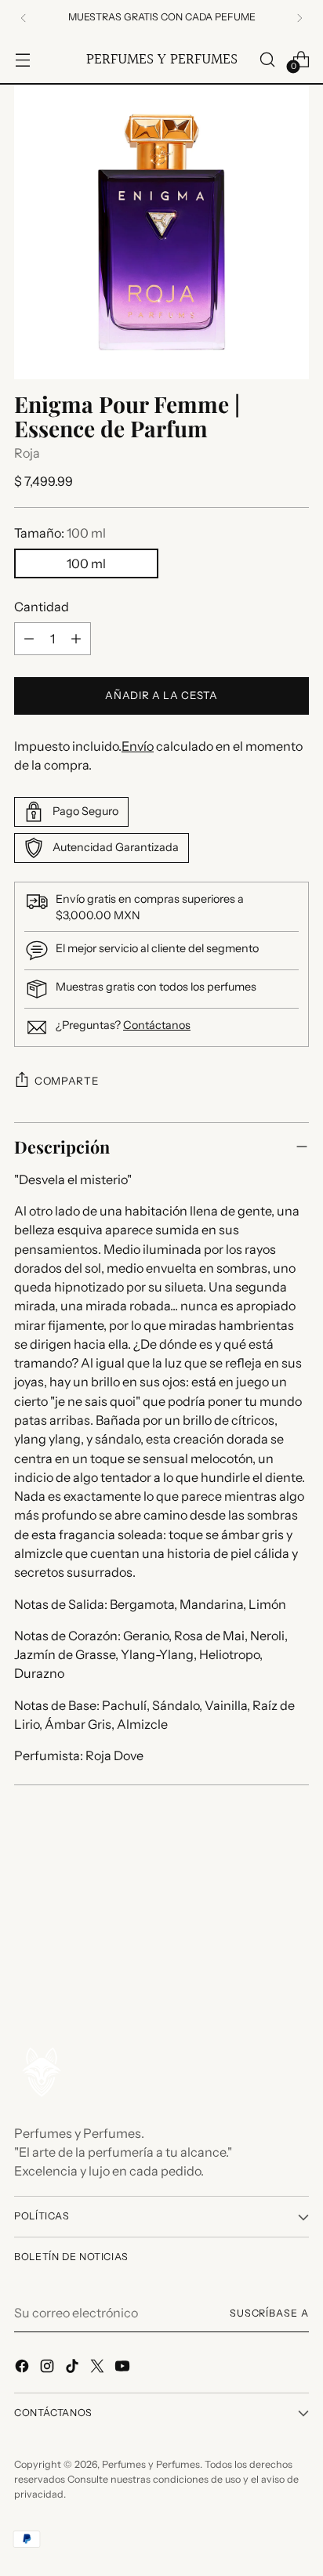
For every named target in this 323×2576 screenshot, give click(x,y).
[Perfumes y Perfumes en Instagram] (49, 2368)
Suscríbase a (269, 2313)
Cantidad (42, 607)
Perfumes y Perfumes (151, 2464)
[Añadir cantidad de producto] (76, 639)
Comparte (67, 1081)
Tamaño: (60, 533)
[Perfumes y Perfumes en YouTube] (124, 2368)
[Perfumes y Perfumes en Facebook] (24, 2368)
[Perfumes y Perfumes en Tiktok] (74, 2368)
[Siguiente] (299, 18)
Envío (138, 746)
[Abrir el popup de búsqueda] (267, 59)
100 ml (86, 563)
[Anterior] (24, 18)
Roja (27, 453)
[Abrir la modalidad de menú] (22, 59)
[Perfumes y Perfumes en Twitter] (99, 2368)
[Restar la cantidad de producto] (29, 639)
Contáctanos (157, 1025)
